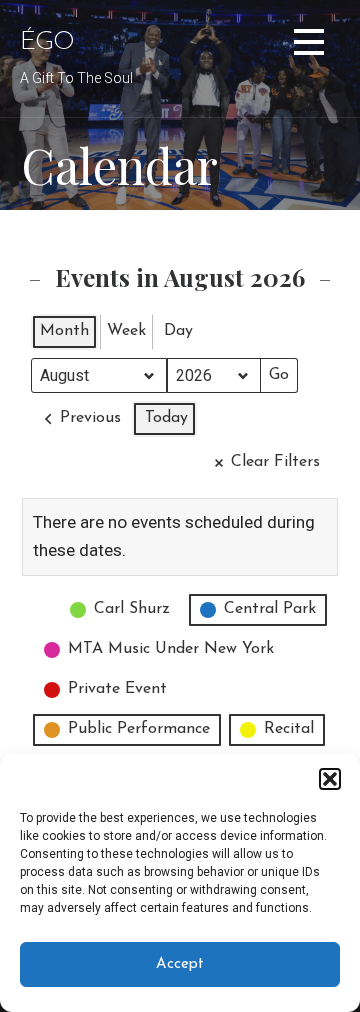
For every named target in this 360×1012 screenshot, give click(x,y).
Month (64, 331)
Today (166, 418)
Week (126, 331)
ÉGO (47, 42)
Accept (180, 964)
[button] (330, 779)
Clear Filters (275, 462)
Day (178, 331)
